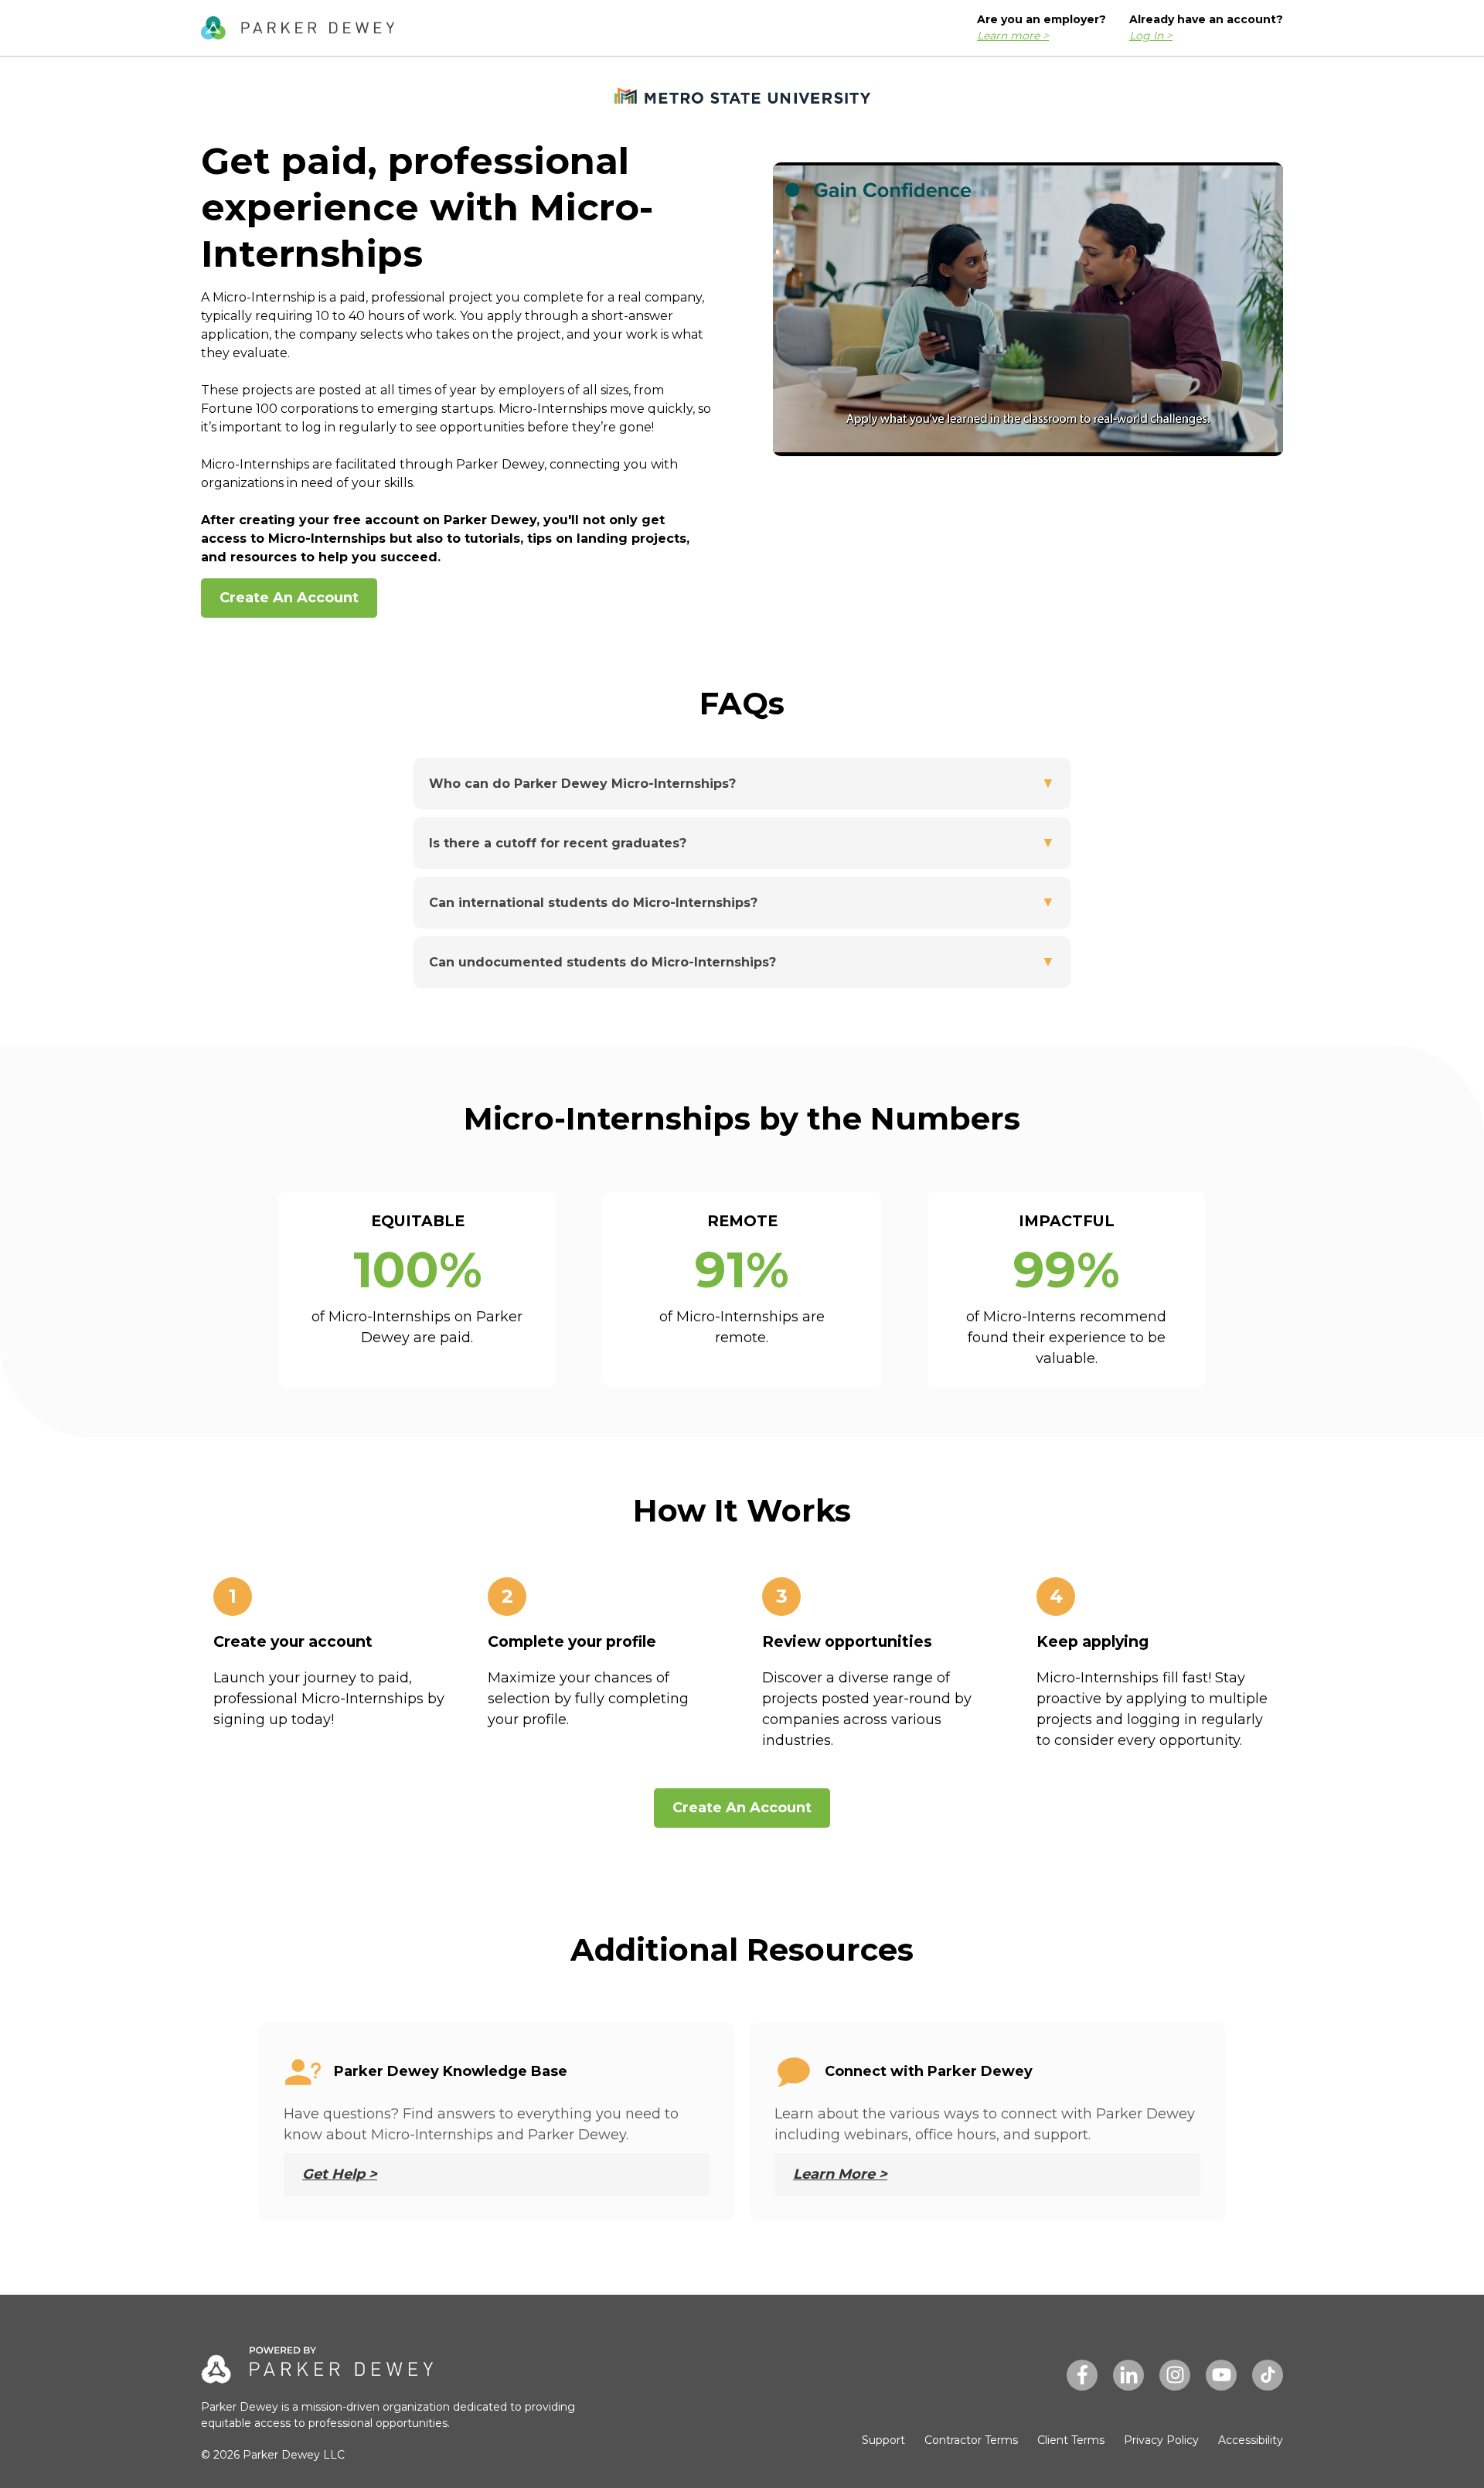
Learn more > (1013, 36)
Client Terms (1071, 2440)
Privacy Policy (1161, 2440)
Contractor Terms (971, 2440)
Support (883, 2440)
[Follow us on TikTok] (1268, 2375)
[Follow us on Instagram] (1175, 2375)
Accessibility (1251, 2440)
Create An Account (289, 598)
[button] (742, 784)
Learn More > (840, 2174)
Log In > (1151, 36)
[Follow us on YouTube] (1221, 2375)
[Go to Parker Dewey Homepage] (317, 2373)
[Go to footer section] (298, 29)
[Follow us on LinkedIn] (1128, 2375)
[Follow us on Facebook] (1082, 2375)
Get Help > (340, 2174)
